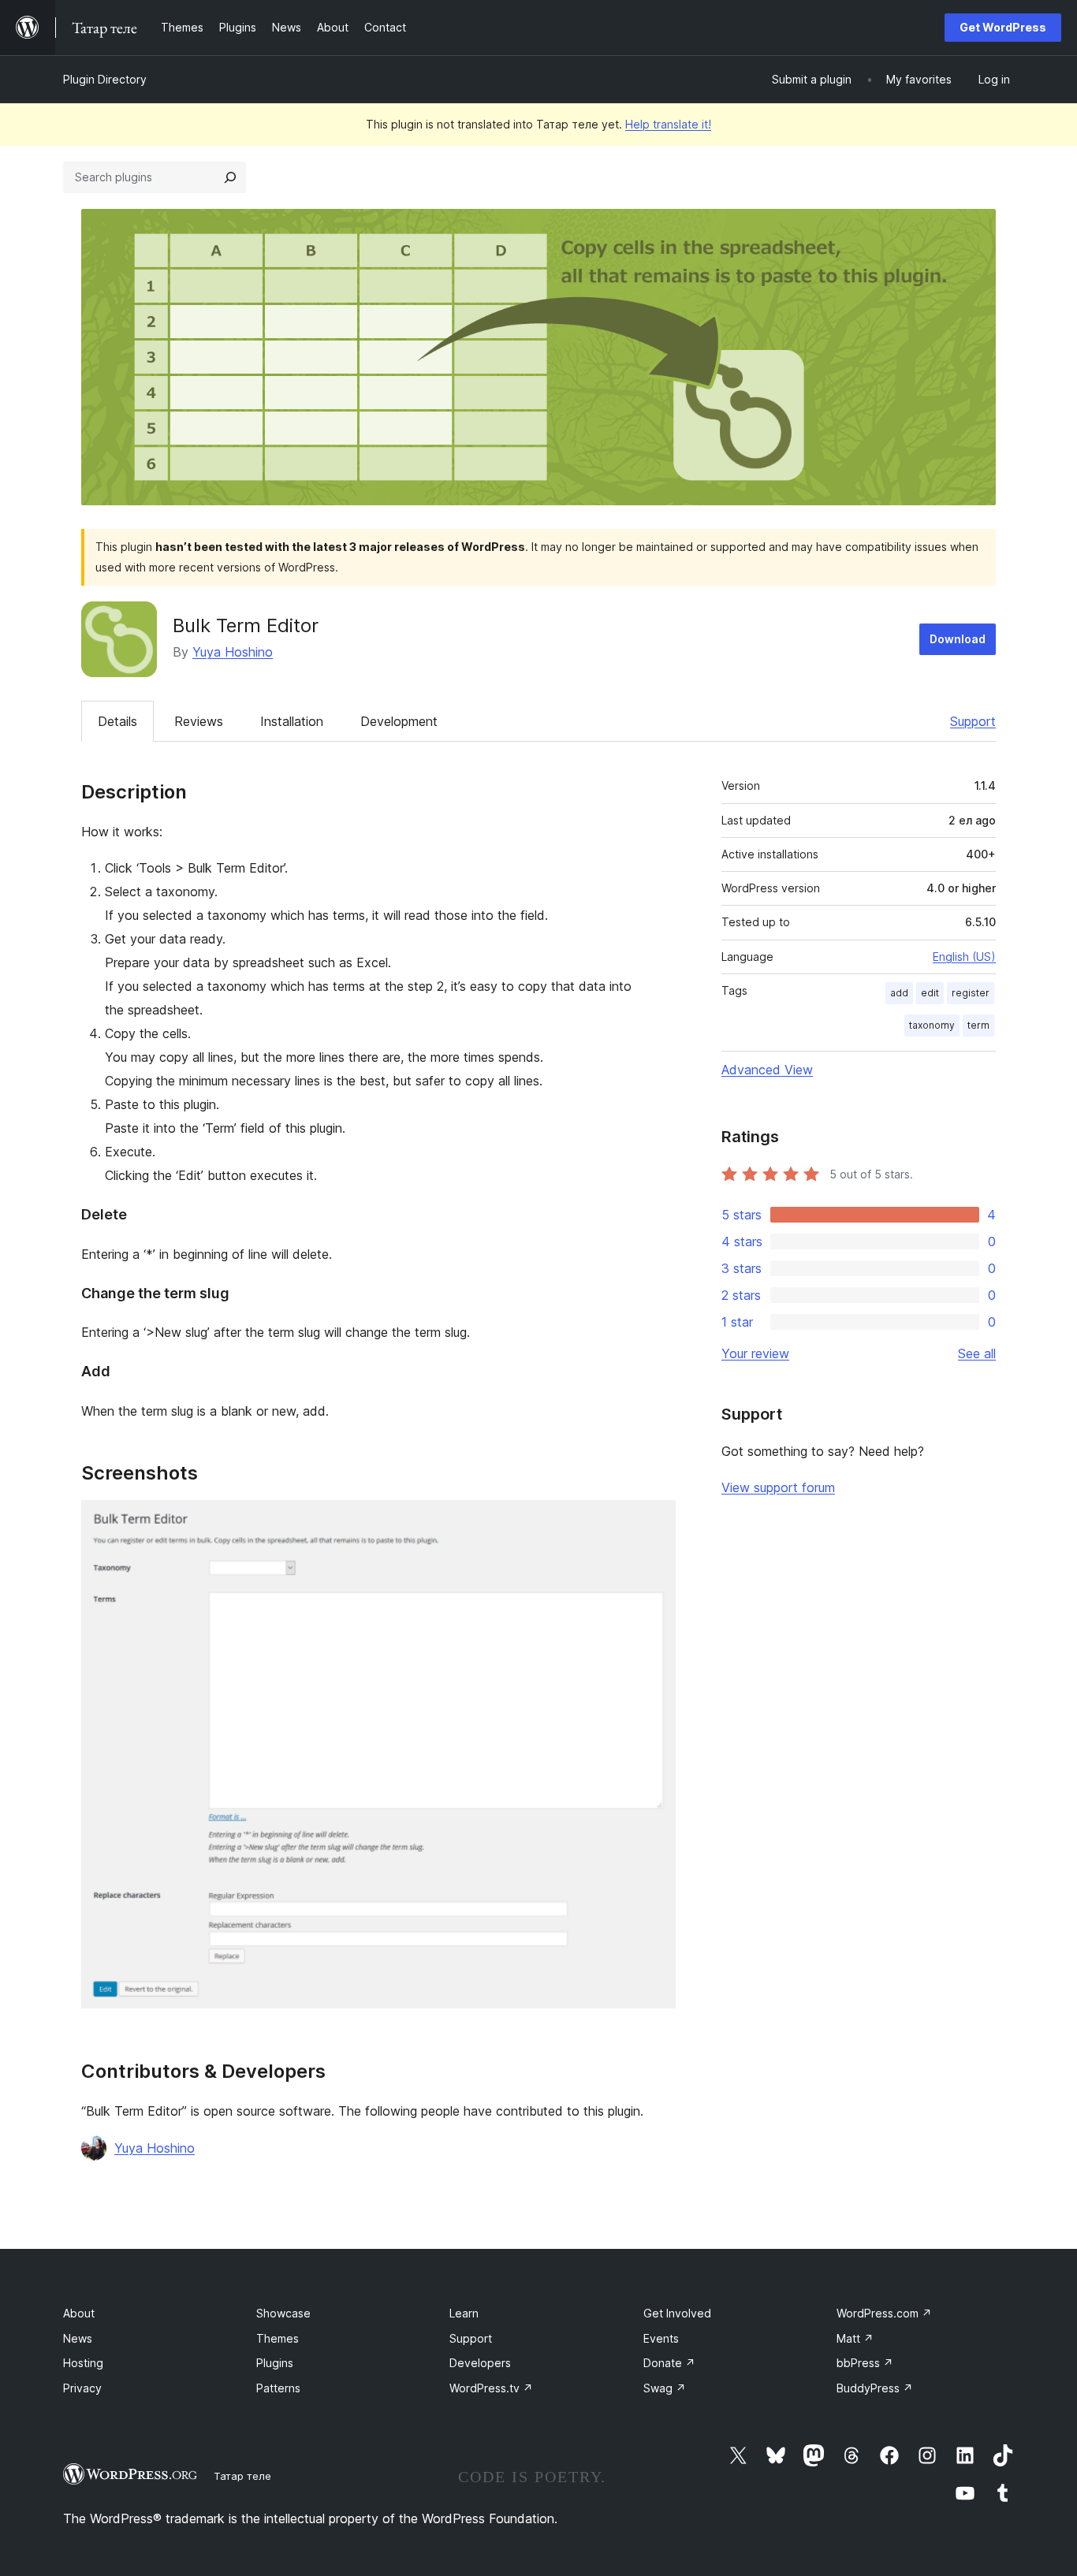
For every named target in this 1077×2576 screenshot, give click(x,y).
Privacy (82, 2388)
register (971, 993)
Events (661, 2338)
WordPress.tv (491, 2388)
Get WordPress (1003, 27)
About (79, 2313)
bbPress (865, 2363)
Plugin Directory (105, 79)
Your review (755, 1353)
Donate (669, 2363)
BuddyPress (875, 2388)
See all (977, 1353)
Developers (480, 2363)
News (78, 2338)
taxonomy (932, 1025)
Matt (855, 2338)
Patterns (278, 2388)
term (978, 1025)
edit (930, 993)
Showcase (283, 2313)
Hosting (83, 2363)
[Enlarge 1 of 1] (654, 1521)
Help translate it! (668, 124)
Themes (278, 2338)
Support (973, 721)
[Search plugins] (230, 177)
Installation (292, 721)
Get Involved (677, 2313)
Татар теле (242, 2476)
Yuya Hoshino (233, 652)
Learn (464, 2313)
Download (958, 639)
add (899, 993)
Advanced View (767, 1070)
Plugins (275, 2363)
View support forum (778, 1487)
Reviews (199, 721)
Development (399, 721)
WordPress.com (884, 2313)
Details (117, 721)
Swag (665, 2388)
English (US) (964, 957)
